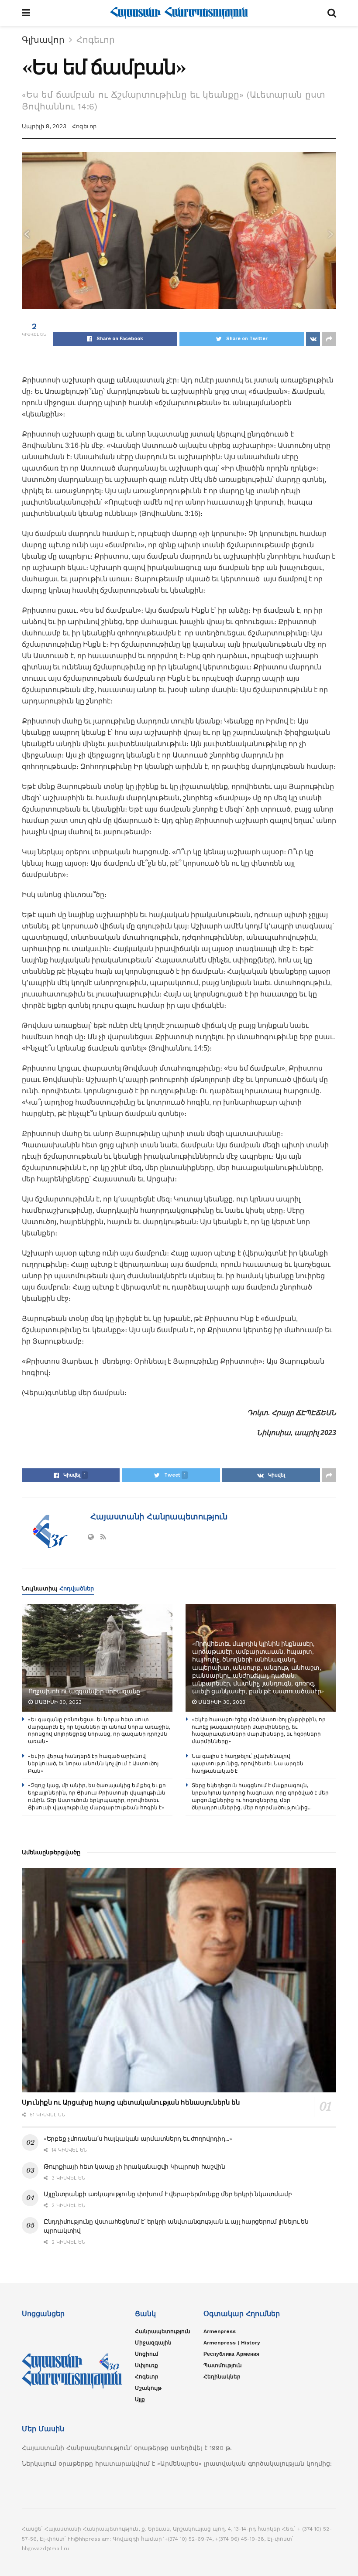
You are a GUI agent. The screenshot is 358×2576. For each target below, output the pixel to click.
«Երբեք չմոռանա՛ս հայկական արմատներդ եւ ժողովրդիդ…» (138, 2139)
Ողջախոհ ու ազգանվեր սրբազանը (84, 1691)
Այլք (140, 2399)
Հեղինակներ (222, 2377)
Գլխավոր (43, 40)
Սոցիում (147, 2354)
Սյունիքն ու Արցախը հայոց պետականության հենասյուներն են (131, 2102)
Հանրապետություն (163, 2331)
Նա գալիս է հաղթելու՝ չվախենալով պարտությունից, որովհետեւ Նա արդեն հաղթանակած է (248, 1763)
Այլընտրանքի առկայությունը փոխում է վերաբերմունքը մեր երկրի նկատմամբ (168, 2194)
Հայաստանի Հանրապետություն (158, 1517)
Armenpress (220, 2331)
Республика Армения (231, 2354)
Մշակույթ (148, 2388)
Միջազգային (153, 2343)
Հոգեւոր (96, 40)
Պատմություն (223, 2365)
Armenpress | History (232, 2343)
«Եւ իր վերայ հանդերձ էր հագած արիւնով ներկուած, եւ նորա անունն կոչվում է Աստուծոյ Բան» (93, 1763)
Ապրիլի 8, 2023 (44, 126)
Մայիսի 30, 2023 (57, 1702)
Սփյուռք (146, 2365)
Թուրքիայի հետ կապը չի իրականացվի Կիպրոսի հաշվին (134, 2167)
